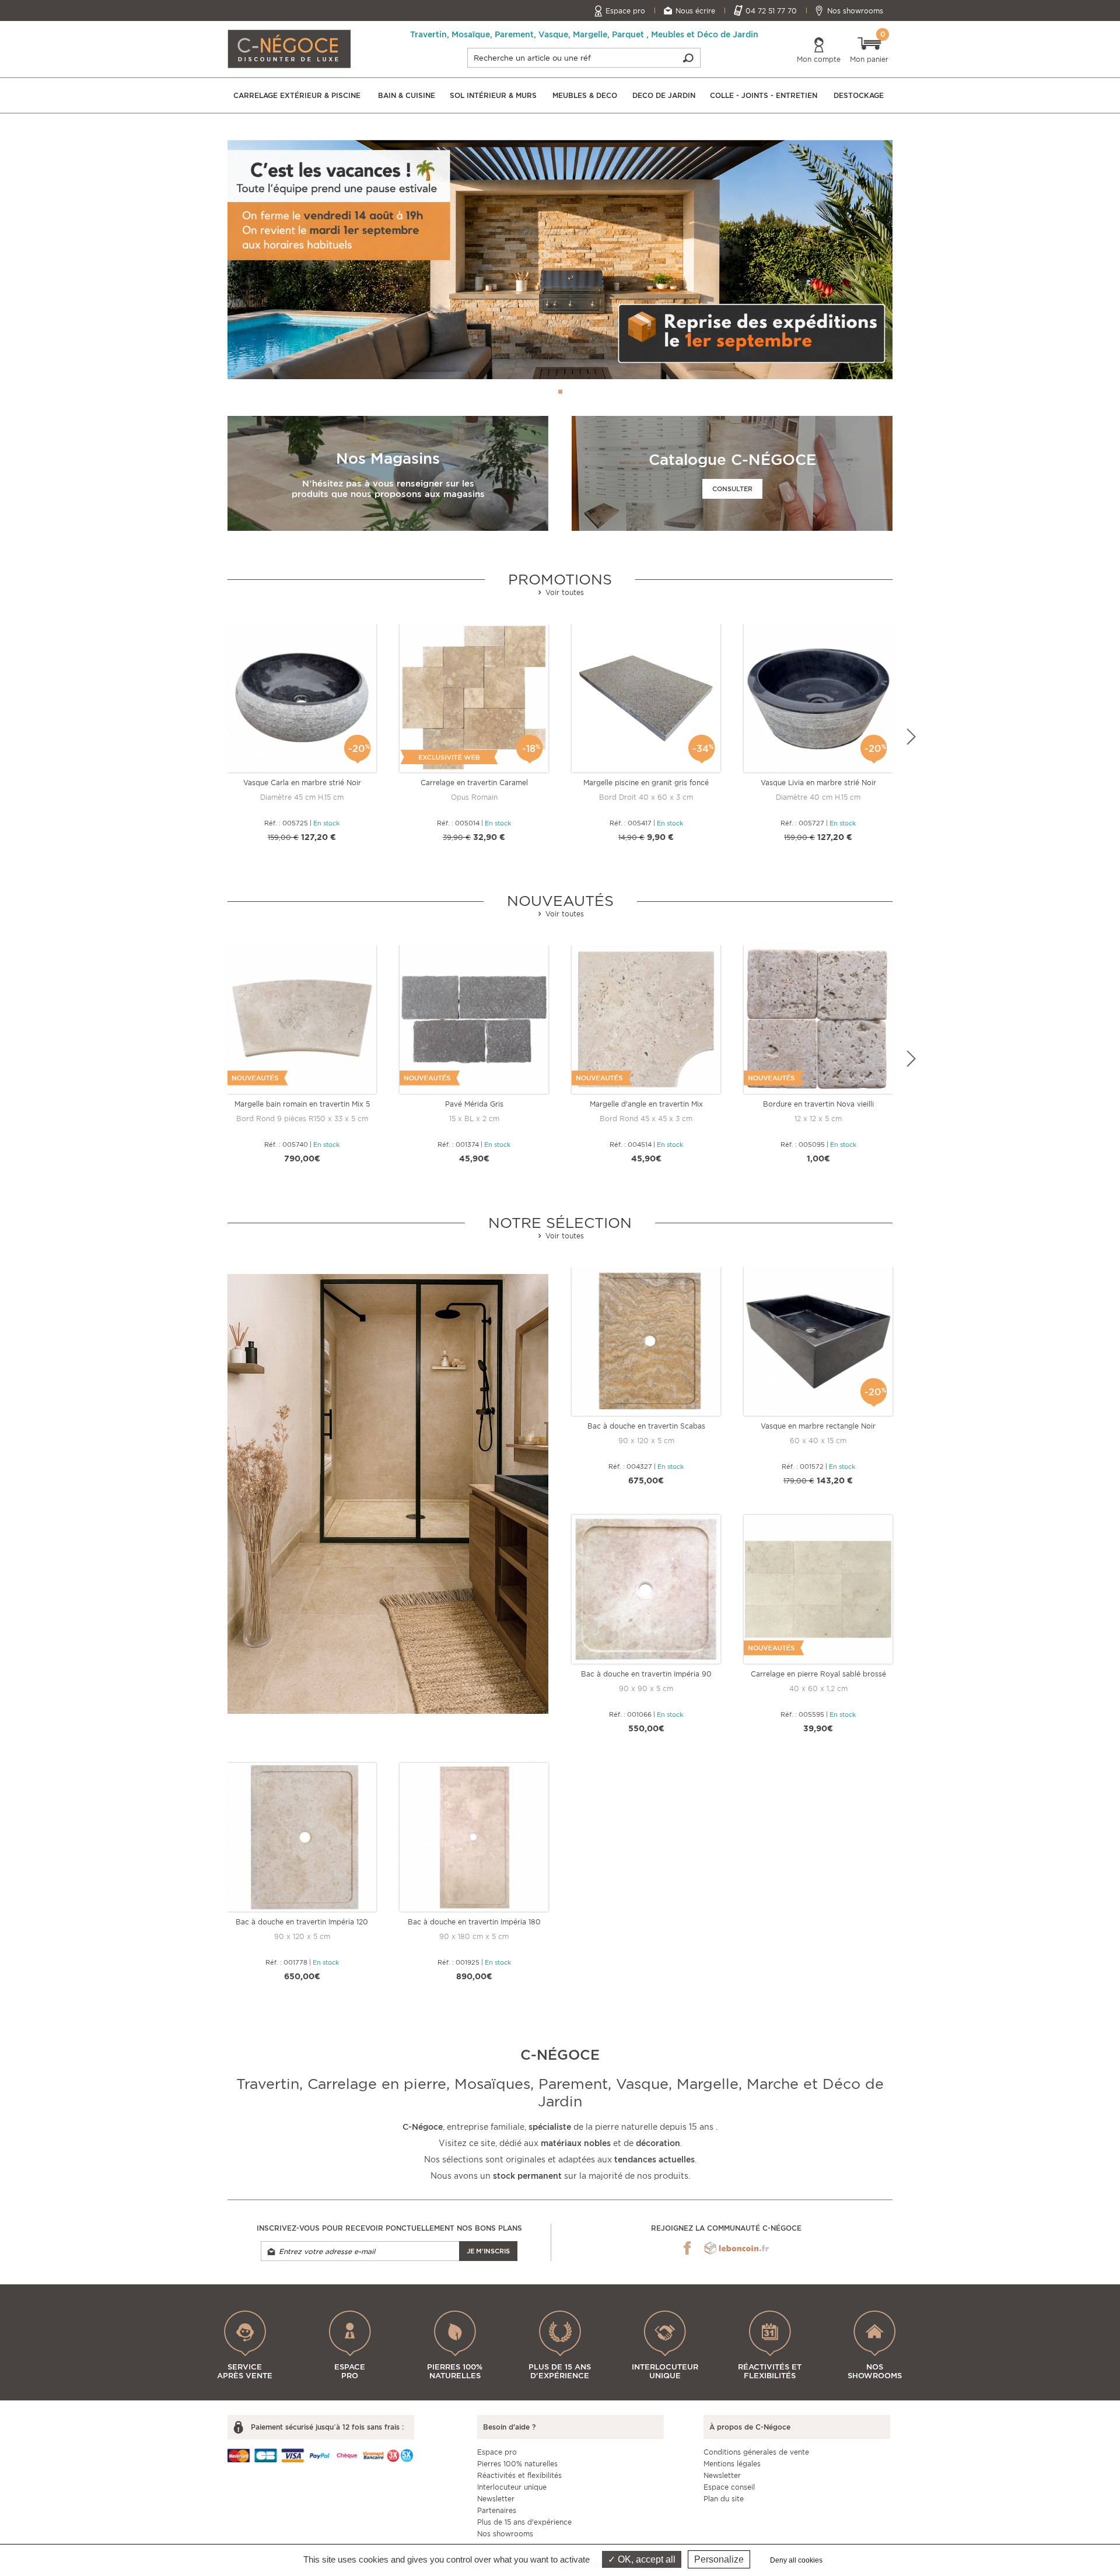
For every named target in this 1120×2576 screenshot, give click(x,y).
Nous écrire (695, 11)
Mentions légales (732, 2464)
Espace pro (625, 11)
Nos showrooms (855, 11)
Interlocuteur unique (512, 2487)
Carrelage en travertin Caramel (474, 783)
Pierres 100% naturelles (517, 2464)
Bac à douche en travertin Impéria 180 (474, 1922)
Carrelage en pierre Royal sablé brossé (818, 1674)
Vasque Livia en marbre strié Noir (818, 783)
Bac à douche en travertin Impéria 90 (646, 1674)
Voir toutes (563, 592)
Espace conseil (729, 2487)
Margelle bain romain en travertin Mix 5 (302, 1104)
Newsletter (496, 2499)
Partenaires (497, 2510)
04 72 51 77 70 (771, 11)
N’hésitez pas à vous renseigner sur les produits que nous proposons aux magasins (388, 489)
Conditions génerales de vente (756, 2452)
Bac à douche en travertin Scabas (646, 1426)
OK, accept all (645, 2559)
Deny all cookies (796, 2560)
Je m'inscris (488, 2251)
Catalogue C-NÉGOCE (732, 459)
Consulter (732, 489)
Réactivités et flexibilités (519, 2475)
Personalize (719, 2559)
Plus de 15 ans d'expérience (524, 2522)
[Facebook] (687, 2248)
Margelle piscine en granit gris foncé (646, 783)
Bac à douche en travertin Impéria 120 (302, 1922)
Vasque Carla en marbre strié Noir (302, 783)
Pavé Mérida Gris (474, 1104)
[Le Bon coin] (736, 2248)
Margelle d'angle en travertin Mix (646, 1104)
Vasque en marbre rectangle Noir (818, 1426)
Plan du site (724, 2499)
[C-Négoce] (289, 48)
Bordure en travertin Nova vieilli (818, 1104)
